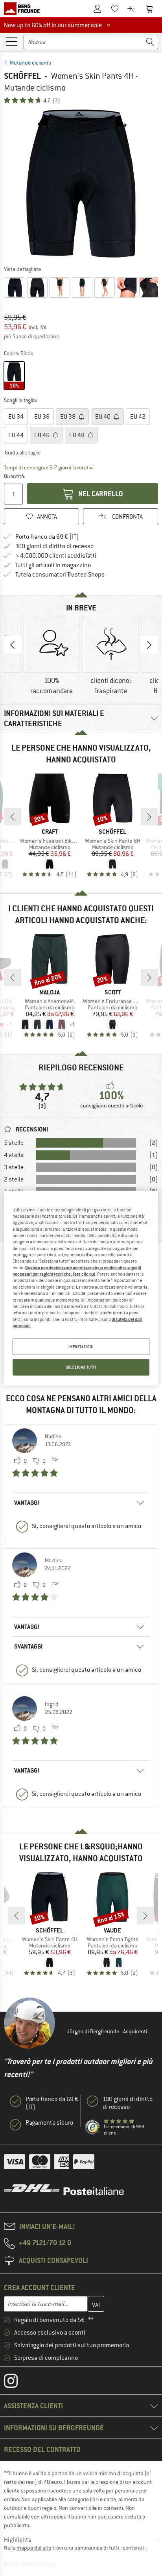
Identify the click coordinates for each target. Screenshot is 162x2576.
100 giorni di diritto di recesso (54, 546)
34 (16, 417)
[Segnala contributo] (55, 1461)
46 (42, 435)
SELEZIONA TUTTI (81, 1367)
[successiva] (149, 817)
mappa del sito (34, 2548)
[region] (81, 1288)
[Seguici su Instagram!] (17, 2383)
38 (68, 417)
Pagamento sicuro (49, 2123)
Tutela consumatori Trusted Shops (60, 575)
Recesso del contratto (42, 2449)
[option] (81, 184)
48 (77, 435)
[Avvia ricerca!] (150, 42)
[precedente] (13, 817)
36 (42, 417)
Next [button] (149, 645)
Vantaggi (27, 1503)
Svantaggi (28, 1646)
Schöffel (22, 76)
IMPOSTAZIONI (81, 1347)
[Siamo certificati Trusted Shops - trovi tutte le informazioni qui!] (93, 2127)
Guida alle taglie (23, 453)
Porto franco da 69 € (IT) (47, 537)
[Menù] (11, 41)
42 (138, 417)
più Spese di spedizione (31, 336)
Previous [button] (13, 645)
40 (103, 417)
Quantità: (14, 476)
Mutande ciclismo (30, 63)
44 (16, 435)
